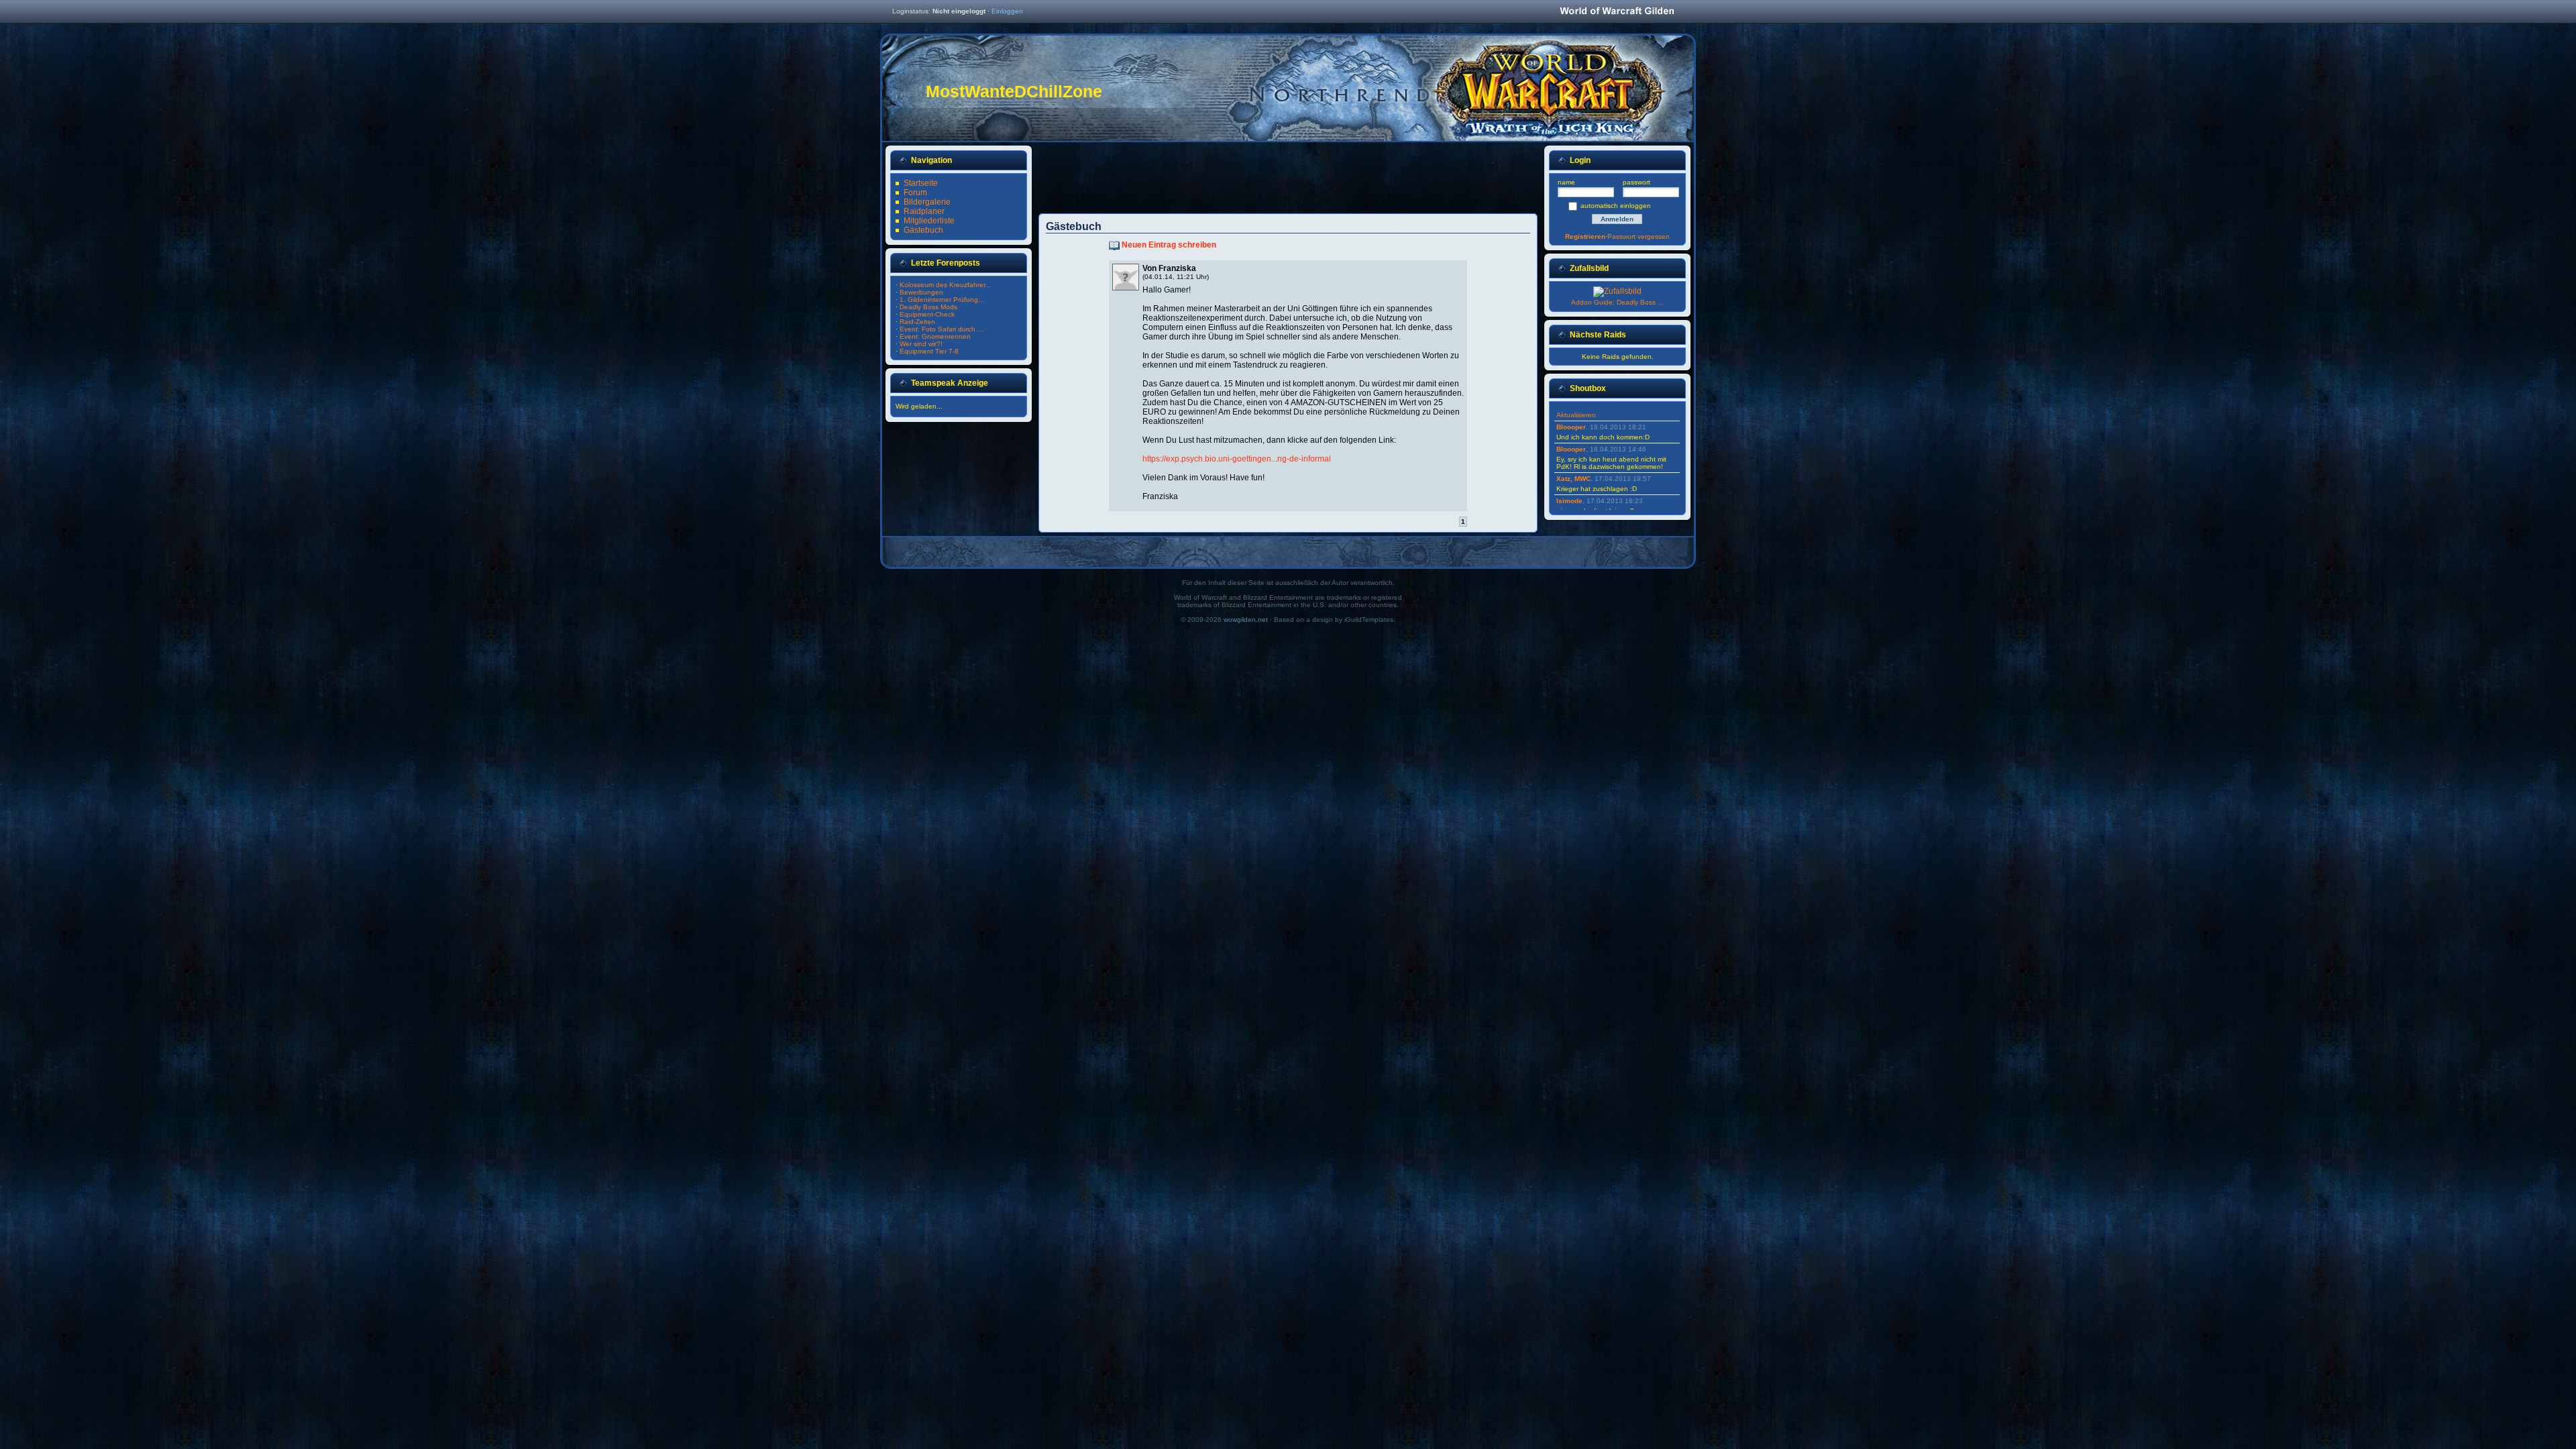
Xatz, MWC (1573, 479)
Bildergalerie (927, 202)
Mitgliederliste (929, 221)
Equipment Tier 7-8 (929, 351)
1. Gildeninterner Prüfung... (942, 300)
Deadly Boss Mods (928, 307)
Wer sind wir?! (921, 344)
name (1566, 182)
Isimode (1569, 501)
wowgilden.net (1246, 620)
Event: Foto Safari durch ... (942, 329)
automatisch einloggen (1616, 206)
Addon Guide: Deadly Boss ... (1617, 302)
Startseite (921, 183)
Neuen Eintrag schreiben (1169, 245)
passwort (1636, 182)
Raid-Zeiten (917, 322)
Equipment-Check (927, 314)
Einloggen (1007, 11)
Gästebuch (923, 230)
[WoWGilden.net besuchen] (1617, 12)
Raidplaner (924, 211)
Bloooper (1571, 427)
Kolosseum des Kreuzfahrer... (945, 285)
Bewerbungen (921, 292)
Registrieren (1585, 236)
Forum (915, 193)
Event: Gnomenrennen (935, 336)
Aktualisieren (1576, 415)
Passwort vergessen (1639, 236)
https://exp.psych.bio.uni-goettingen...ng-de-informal (1237, 459)
